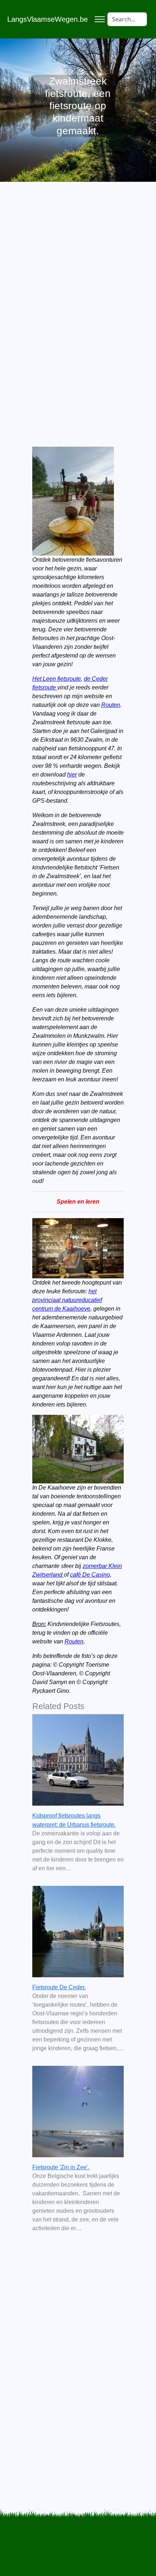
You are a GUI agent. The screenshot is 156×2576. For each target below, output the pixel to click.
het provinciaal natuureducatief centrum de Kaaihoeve (67, 1300)
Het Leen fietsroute (57, 679)
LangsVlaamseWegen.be (48, 19)
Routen (111, 705)
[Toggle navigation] (100, 19)
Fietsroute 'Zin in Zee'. (61, 2167)
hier (72, 775)
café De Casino (90, 1575)
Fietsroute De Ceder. (59, 1987)
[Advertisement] (78, 296)
